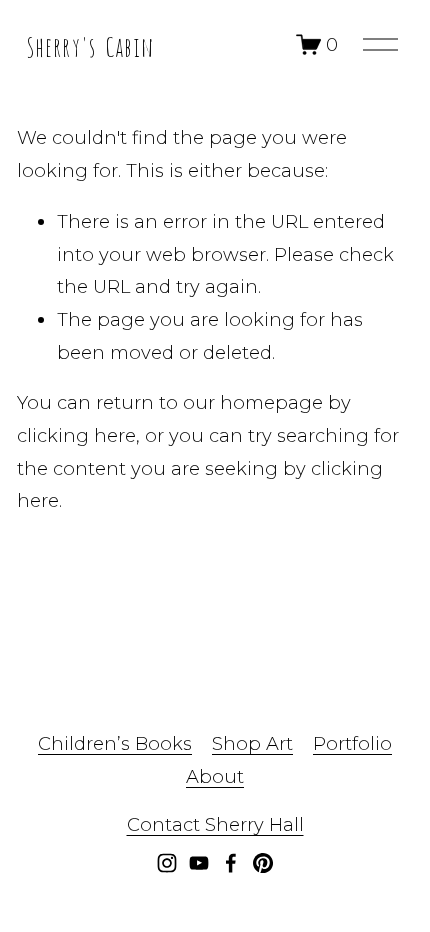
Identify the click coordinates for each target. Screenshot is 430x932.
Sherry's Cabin (90, 44)
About (215, 776)
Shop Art (252, 743)
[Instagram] (167, 863)
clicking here (76, 435)
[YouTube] (199, 863)
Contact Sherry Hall (215, 824)
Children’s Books (115, 743)
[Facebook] (231, 863)
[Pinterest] (263, 863)
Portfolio (352, 743)
